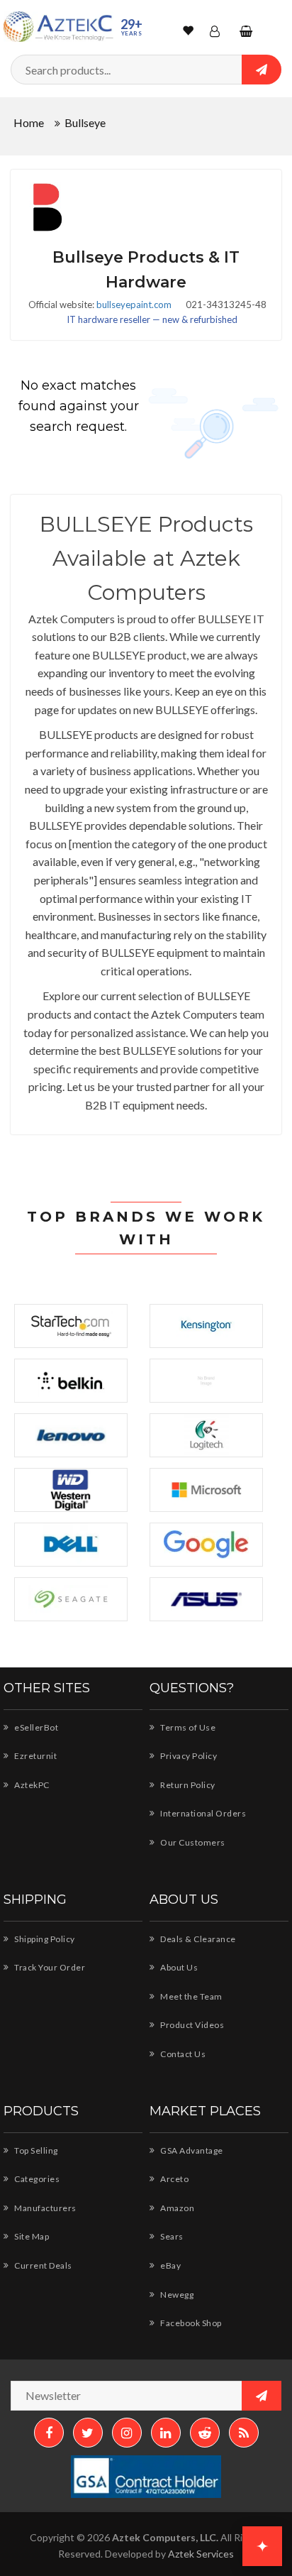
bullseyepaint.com (134, 305)
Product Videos (191, 2025)
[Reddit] (205, 2433)
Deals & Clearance (197, 1939)
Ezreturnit (35, 1756)
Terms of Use (187, 1727)
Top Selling (35, 2150)
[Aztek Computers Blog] (244, 2433)
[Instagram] (127, 2433)
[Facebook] (49, 2433)
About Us (178, 1967)
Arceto (174, 2179)
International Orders (202, 1813)
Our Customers (192, 1842)
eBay (170, 2265)
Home (29, 122)
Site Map (31, 2236)
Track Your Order (49, 1967)
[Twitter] (88, 2433)
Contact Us (182, 2054)
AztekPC (31, 1785)
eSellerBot (35, 1727)
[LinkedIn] (166, 2433)
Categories (36, 2179)
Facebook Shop (190, 2323)
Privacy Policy (188, 1756)
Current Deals (43, 2265)
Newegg (176, 2295)
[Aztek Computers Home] (58, 27)
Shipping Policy (44, 1939)
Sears (171, 2236)
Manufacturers (45, 2208)
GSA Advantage (191, 2150)
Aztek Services (201, 2554)
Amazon (176, 2208)
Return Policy (187, 1785)
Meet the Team (191, 1996)
